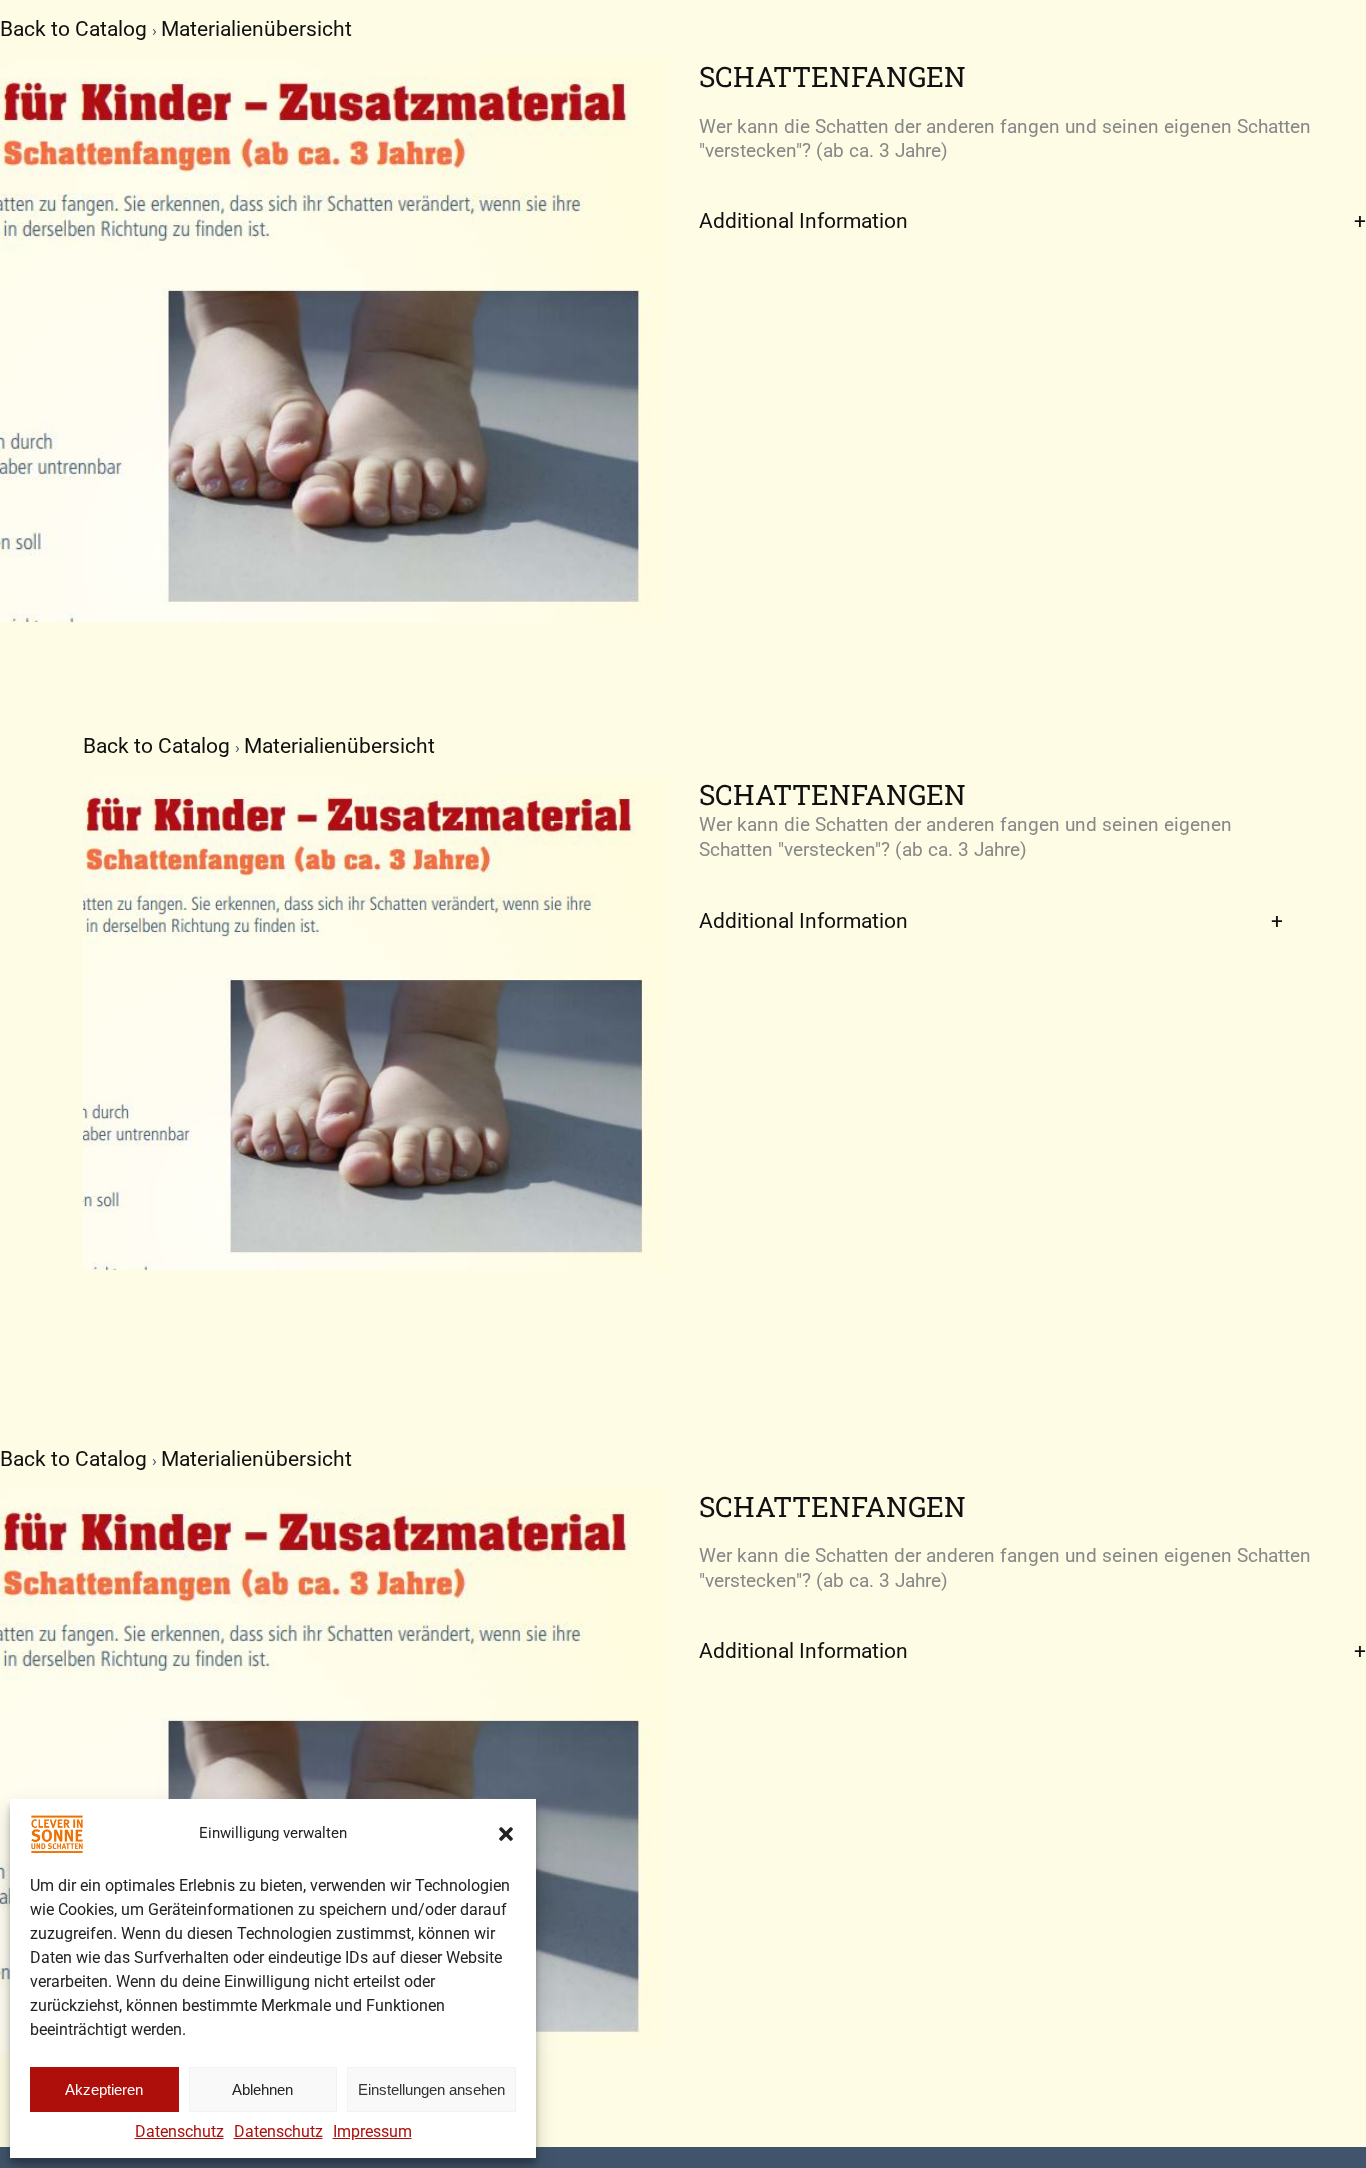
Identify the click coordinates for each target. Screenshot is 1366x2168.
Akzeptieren (104, 2089)
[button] (506, 1834)
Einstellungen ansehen (431, 2089)
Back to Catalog (76, 29)
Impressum (372, 2131)
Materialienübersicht (256, 29)
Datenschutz (179, 2131)
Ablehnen (262, 2089)
